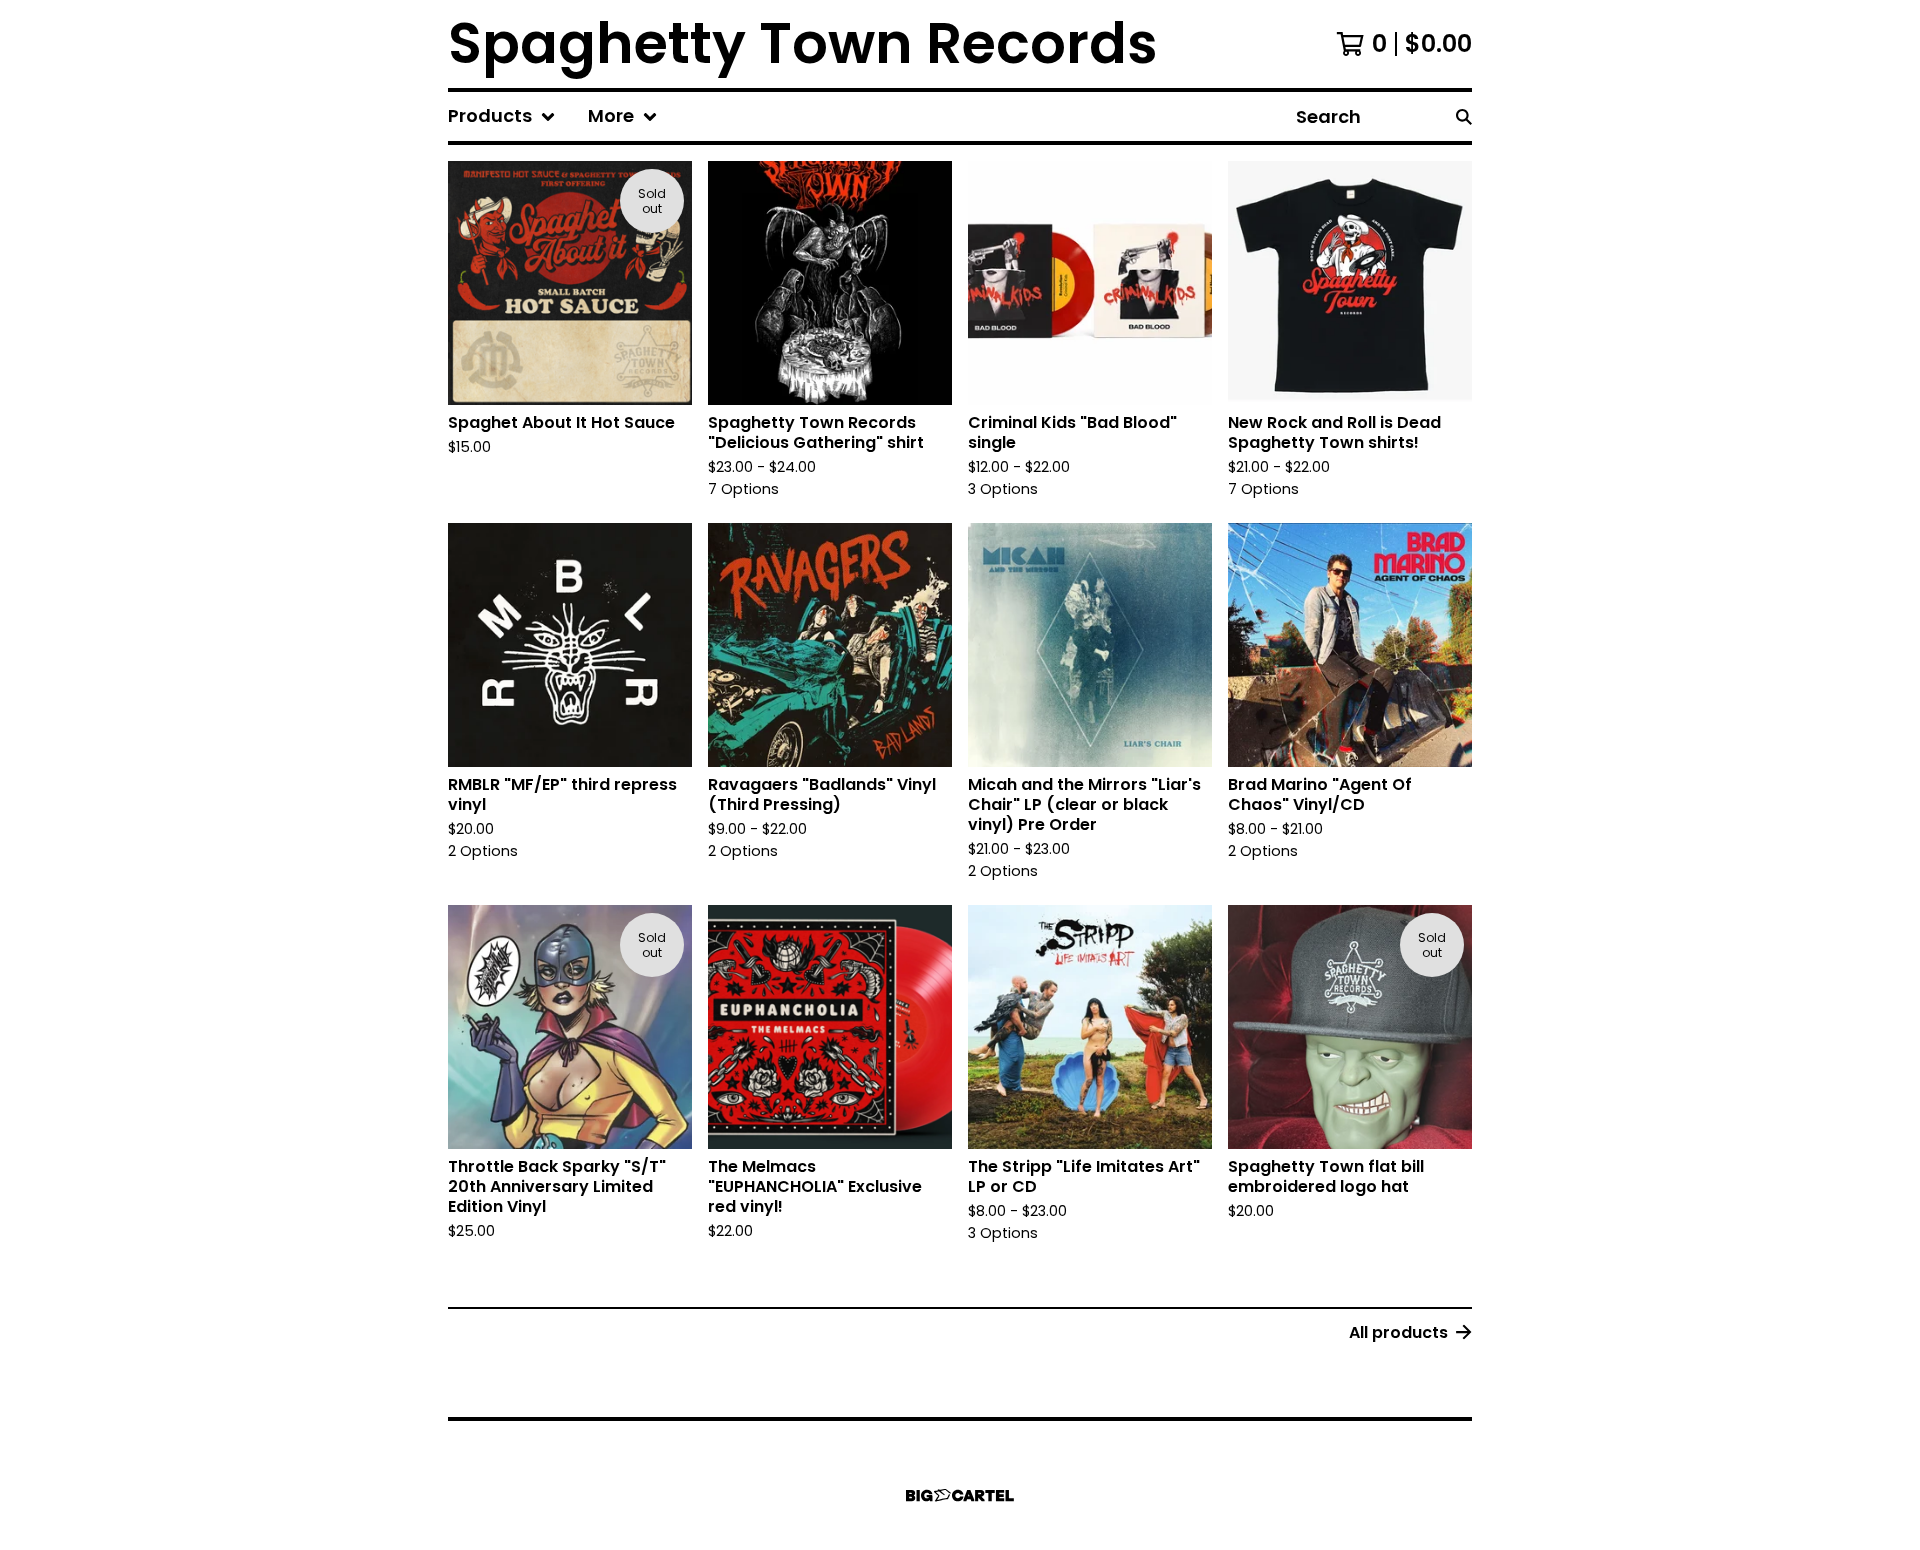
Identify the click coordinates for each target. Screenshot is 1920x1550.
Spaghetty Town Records (803, 44)
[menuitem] (502, 116)
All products (1398, 1332)
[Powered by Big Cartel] (960, 1495)
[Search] (1464, 116)
